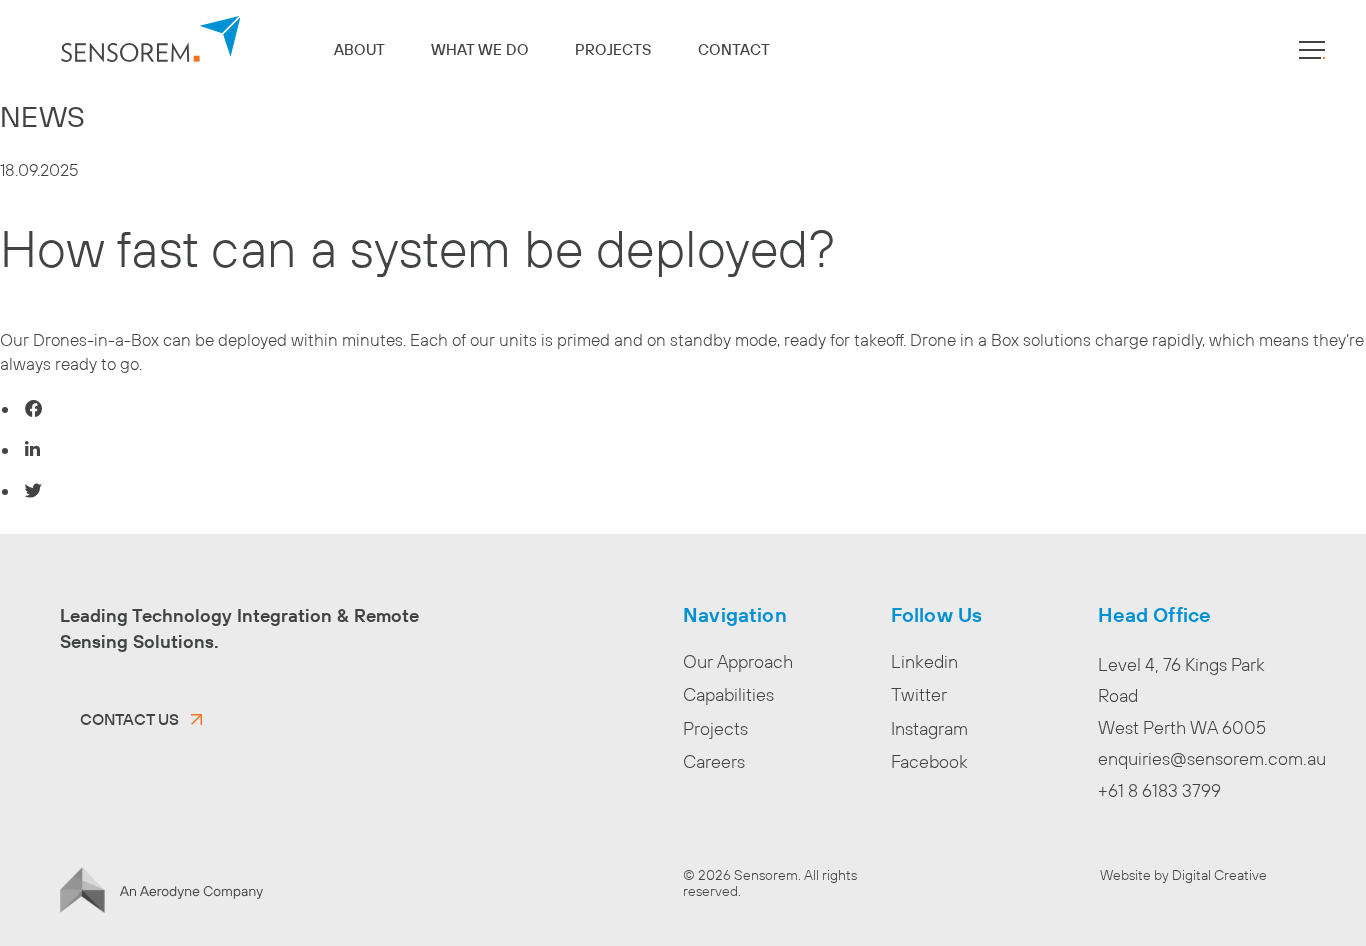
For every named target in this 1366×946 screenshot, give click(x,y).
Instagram (929, 728)
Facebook (929, 761)
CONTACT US (129, 719)
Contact (734, 49)
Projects (613, 49)
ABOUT (359, 49)
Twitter (919, 694)
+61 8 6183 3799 (1159, 790)
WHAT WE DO (480, 49)
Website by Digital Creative (1183, 875)
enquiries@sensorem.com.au (1212, 758)
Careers (714, 761)
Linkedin (924, 661)
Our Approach (738, 661)
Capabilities (728, 694)
